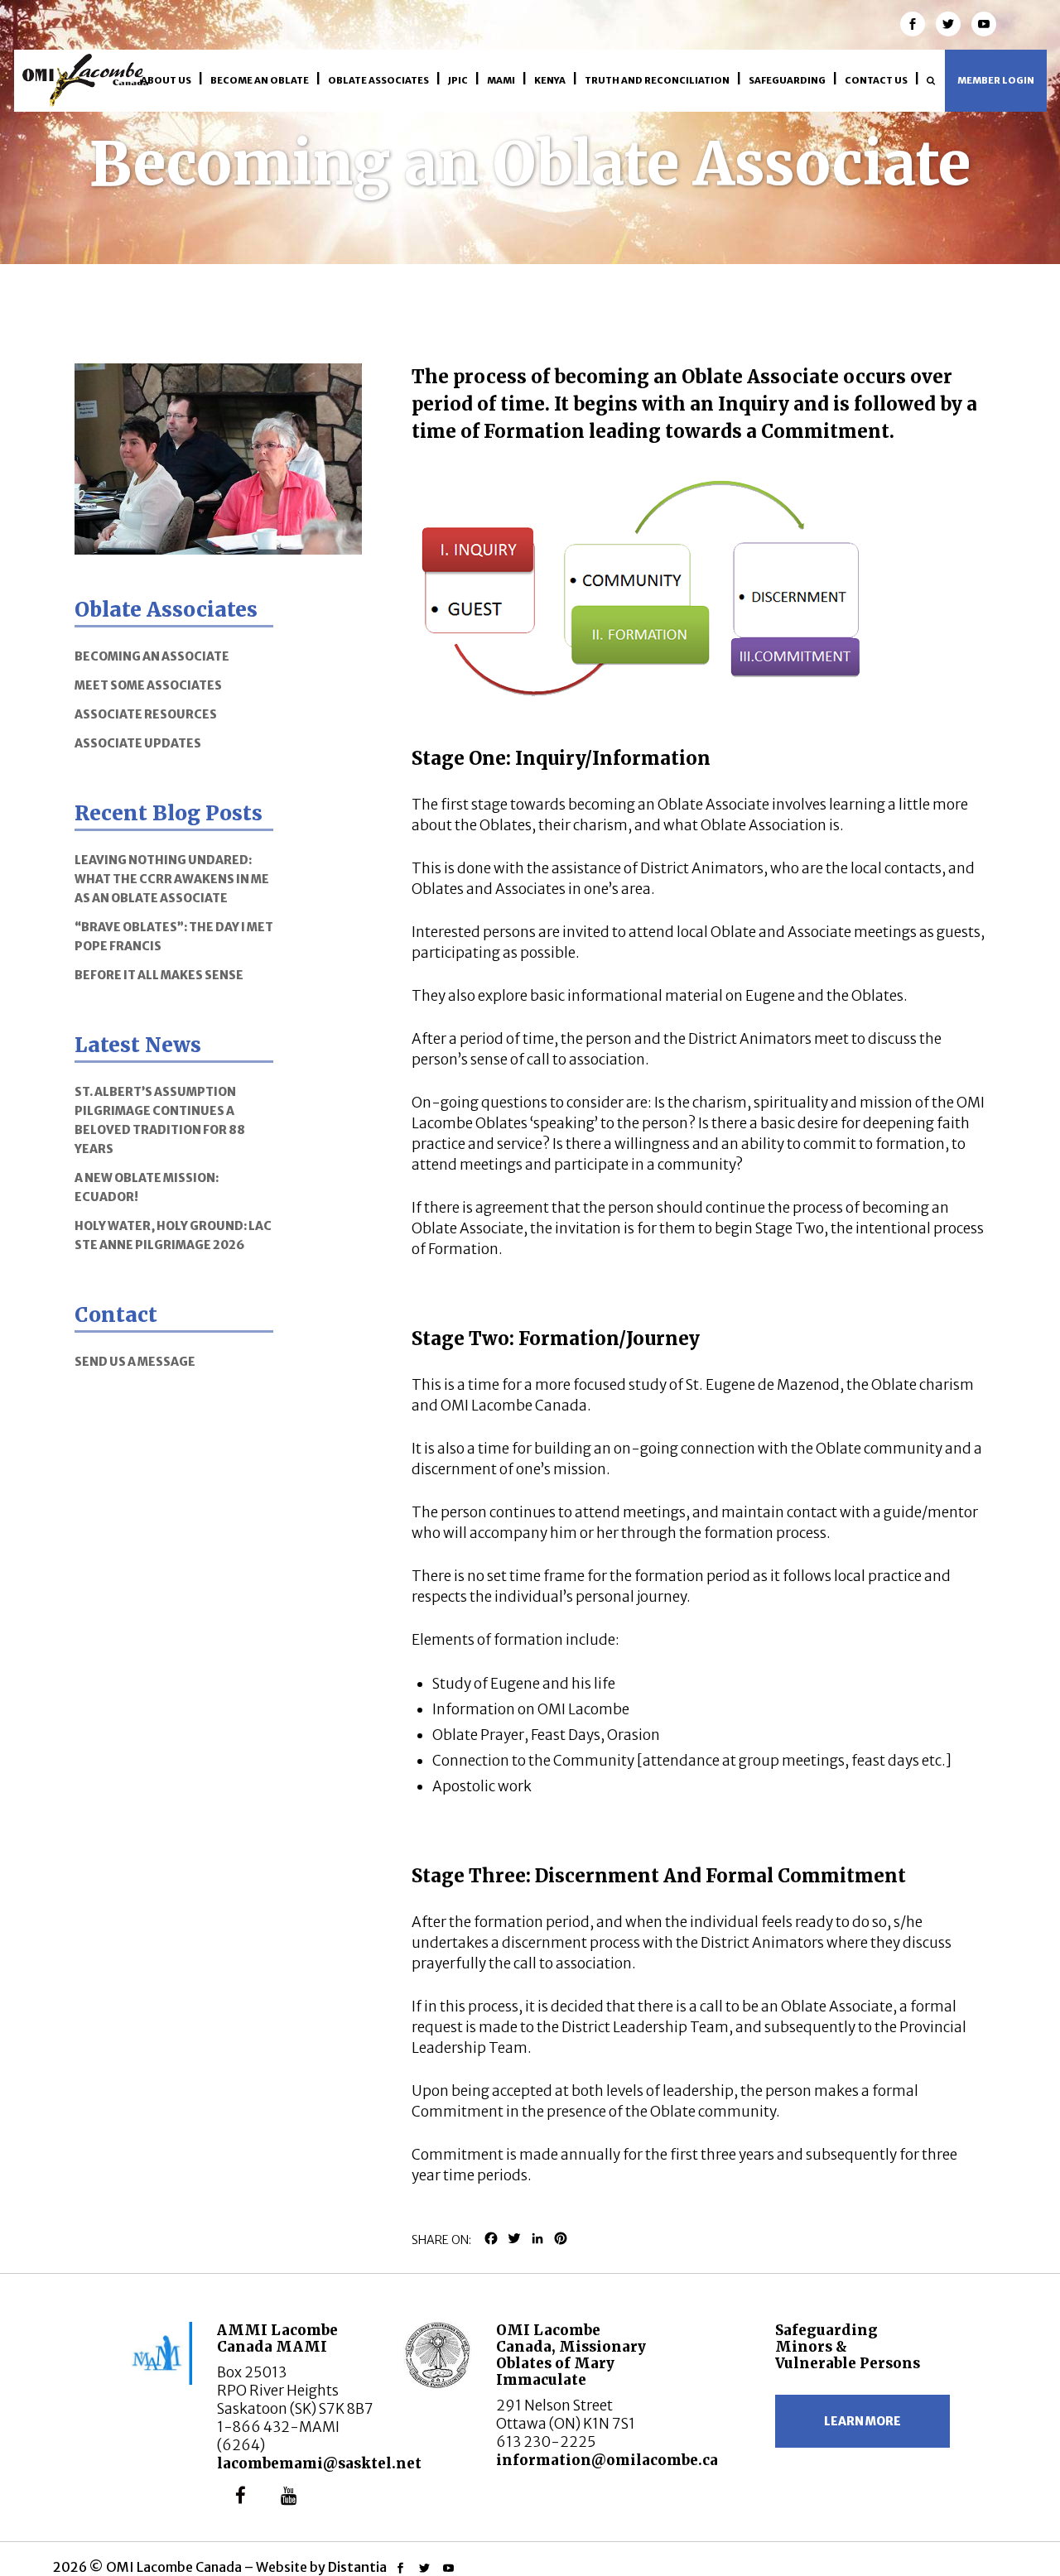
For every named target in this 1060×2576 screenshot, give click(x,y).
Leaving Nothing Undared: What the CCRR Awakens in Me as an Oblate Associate (172, 879)
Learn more (862, 2421)
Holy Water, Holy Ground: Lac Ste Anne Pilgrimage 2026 (173, 1235)
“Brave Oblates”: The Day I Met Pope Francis (174, 937)
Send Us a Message (135, 1362)
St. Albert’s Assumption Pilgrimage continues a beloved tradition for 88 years (160, 1120)
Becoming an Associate (152, 656)
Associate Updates (138, 743)
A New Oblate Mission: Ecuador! (147, 1187)
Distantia (357, 2567)
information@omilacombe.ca (607, 2460)
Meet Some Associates (148, 685)
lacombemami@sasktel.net (319, 2463)
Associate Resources (146, 714)
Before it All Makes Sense (159, 975)
